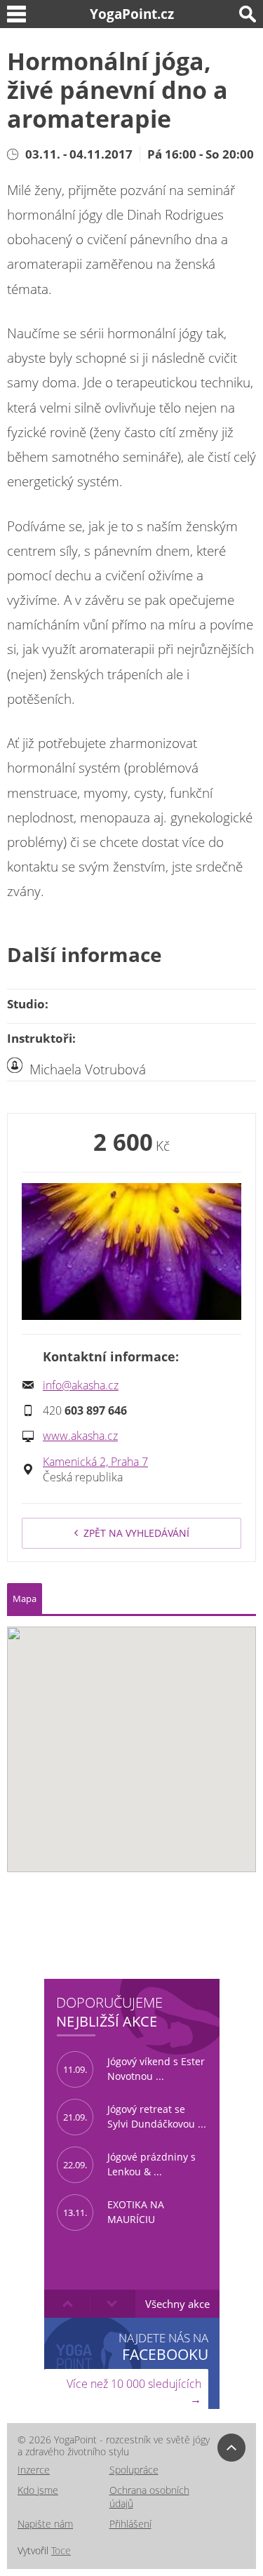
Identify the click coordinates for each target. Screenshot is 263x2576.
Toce (61, 2550)
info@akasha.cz (81, 1385)
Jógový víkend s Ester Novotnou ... (134, 2069)
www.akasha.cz (80, 1436)
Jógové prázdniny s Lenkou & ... (129, 2164)
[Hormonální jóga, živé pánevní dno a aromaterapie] (131, 1251)
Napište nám (45, 2524)
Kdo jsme (38, 2490)
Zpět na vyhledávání (136, 1533)
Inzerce (34, 2470)
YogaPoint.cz (132, 14)
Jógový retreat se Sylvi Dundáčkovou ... (135, 2116)
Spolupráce (134, 2470)
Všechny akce (177, 2304)
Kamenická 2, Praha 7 (95, 1462)
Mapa (25, 1599)
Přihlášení (130, 2524)
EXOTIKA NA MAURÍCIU (114, 2212)
